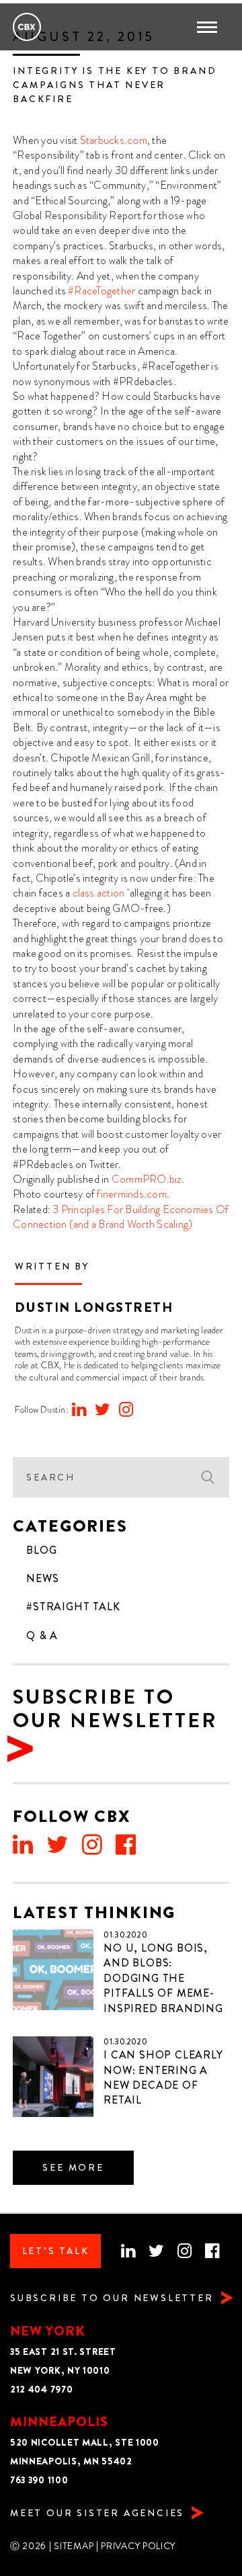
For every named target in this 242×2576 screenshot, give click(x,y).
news (42, 1579)
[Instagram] (126, 1410)
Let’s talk (56, 2251)
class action (99, 893)
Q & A (42, 1636)
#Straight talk (73, 1607)
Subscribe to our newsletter (112, 2298)
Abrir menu (211, 27)
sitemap (74, 2546)
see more (73, 2168)
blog (41, 1550)
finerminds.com (131, 1194)
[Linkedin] (79, 1410)
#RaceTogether (102, 291)
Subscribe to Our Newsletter (115, 1709)
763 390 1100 (39, 2480)
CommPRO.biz (147, 1179)
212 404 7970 (41, 2390)
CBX (27, 27)
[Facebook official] (126, 1845)
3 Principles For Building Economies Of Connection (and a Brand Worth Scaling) (121, 1217)
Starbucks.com (114, 140)
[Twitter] (103, 1410)
